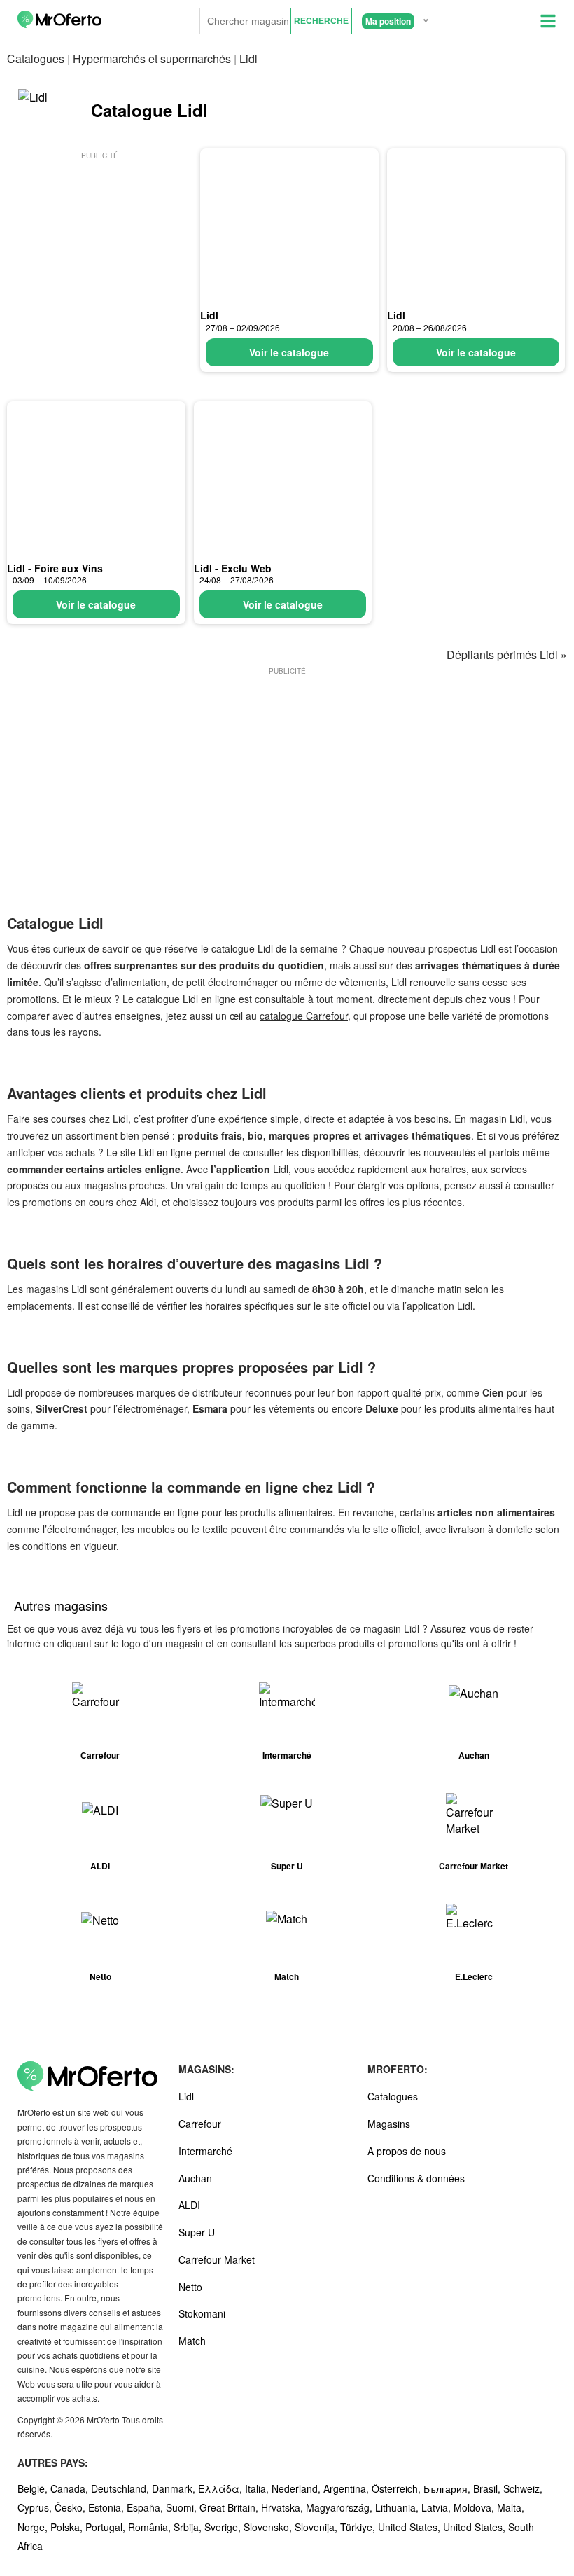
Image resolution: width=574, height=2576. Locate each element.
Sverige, (224, 2527)
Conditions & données (416, 2178)
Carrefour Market (217, 2259)
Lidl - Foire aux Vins (55, 568)
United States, (411, 2527)
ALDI (189, 2205)
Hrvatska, (283, 2507)
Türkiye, (359, 2527)
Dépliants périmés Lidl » (507, 655)
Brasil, (488, 2488)
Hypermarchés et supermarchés (152, 58)
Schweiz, (523, 2488)
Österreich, (398, 2488)
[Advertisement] (99, 250)
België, (34, 2488)
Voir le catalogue (289, 352)
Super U (197, 2232)
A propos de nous (407, 2151)
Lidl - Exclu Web (233, 568)
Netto (190, 2287)
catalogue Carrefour (304, 1016)
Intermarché (205, 2151)
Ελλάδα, (222, 2488)
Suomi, (183, 2507)
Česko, (71, 2507)
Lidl (209, 315)
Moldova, (475, 2507)
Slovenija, (317, 2527)
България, (448, 2488)
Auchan (195, 2178)
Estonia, (107, 2507)
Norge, (34, 2527)
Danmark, (175, 2488)
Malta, (511, 2507)
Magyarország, (341, 2507)
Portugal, (107, 2527)
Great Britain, (230, 2507)
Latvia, (437, 2507)
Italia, (258, 2488)
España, (146, 2507)
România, (151, 2527)
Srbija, (189, 2527)
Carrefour (200, 2124)
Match (192, 2341)
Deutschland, (121, 2488)
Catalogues (36, 58)
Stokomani (202, 2313)
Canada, (71, 2488)
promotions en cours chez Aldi (89, 1202)
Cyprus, (36, 2507)
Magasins (389, 2124)
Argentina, (348, 2488)
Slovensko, (269, 2527)
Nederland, (297, 2488)
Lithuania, (398, 2507)
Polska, (68, 2527)
